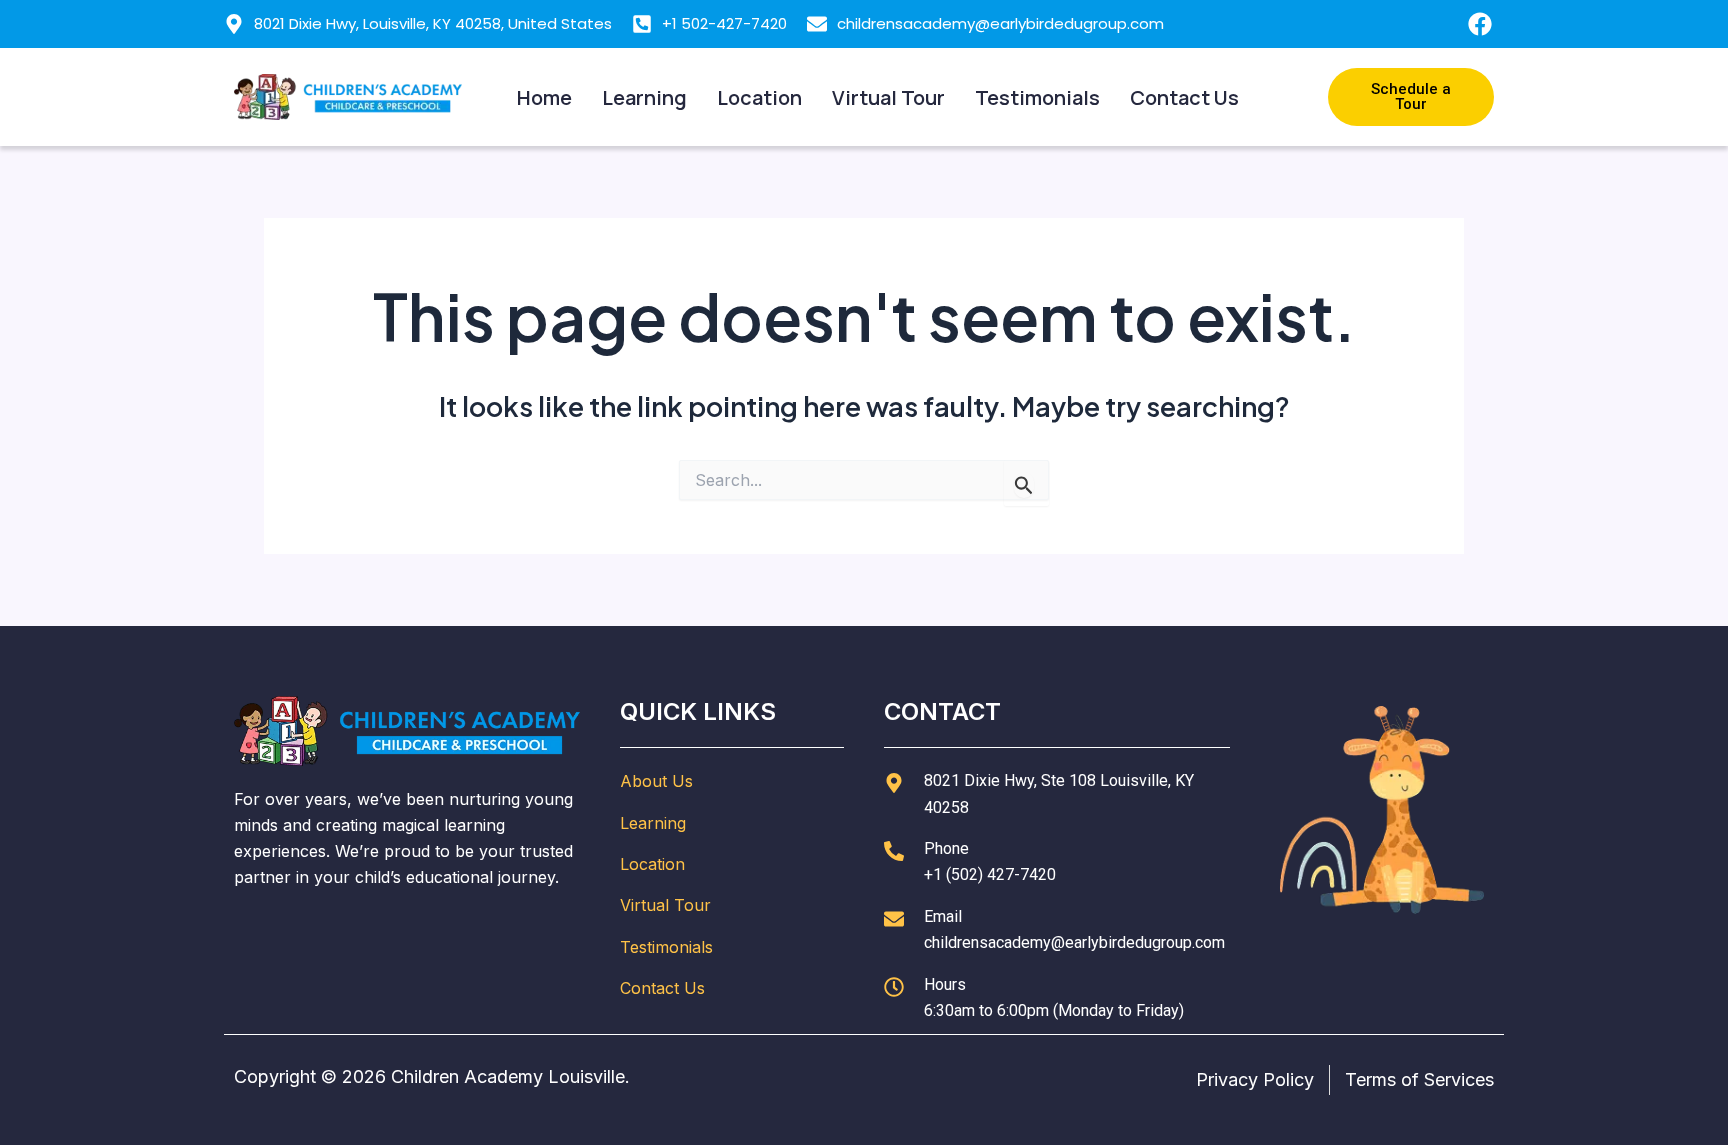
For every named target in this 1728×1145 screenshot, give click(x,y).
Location (759, 97)
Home (544, 97)
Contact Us (1184, 97)
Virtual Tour (888, 97)
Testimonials (1037, 97)
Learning (644, 97)
